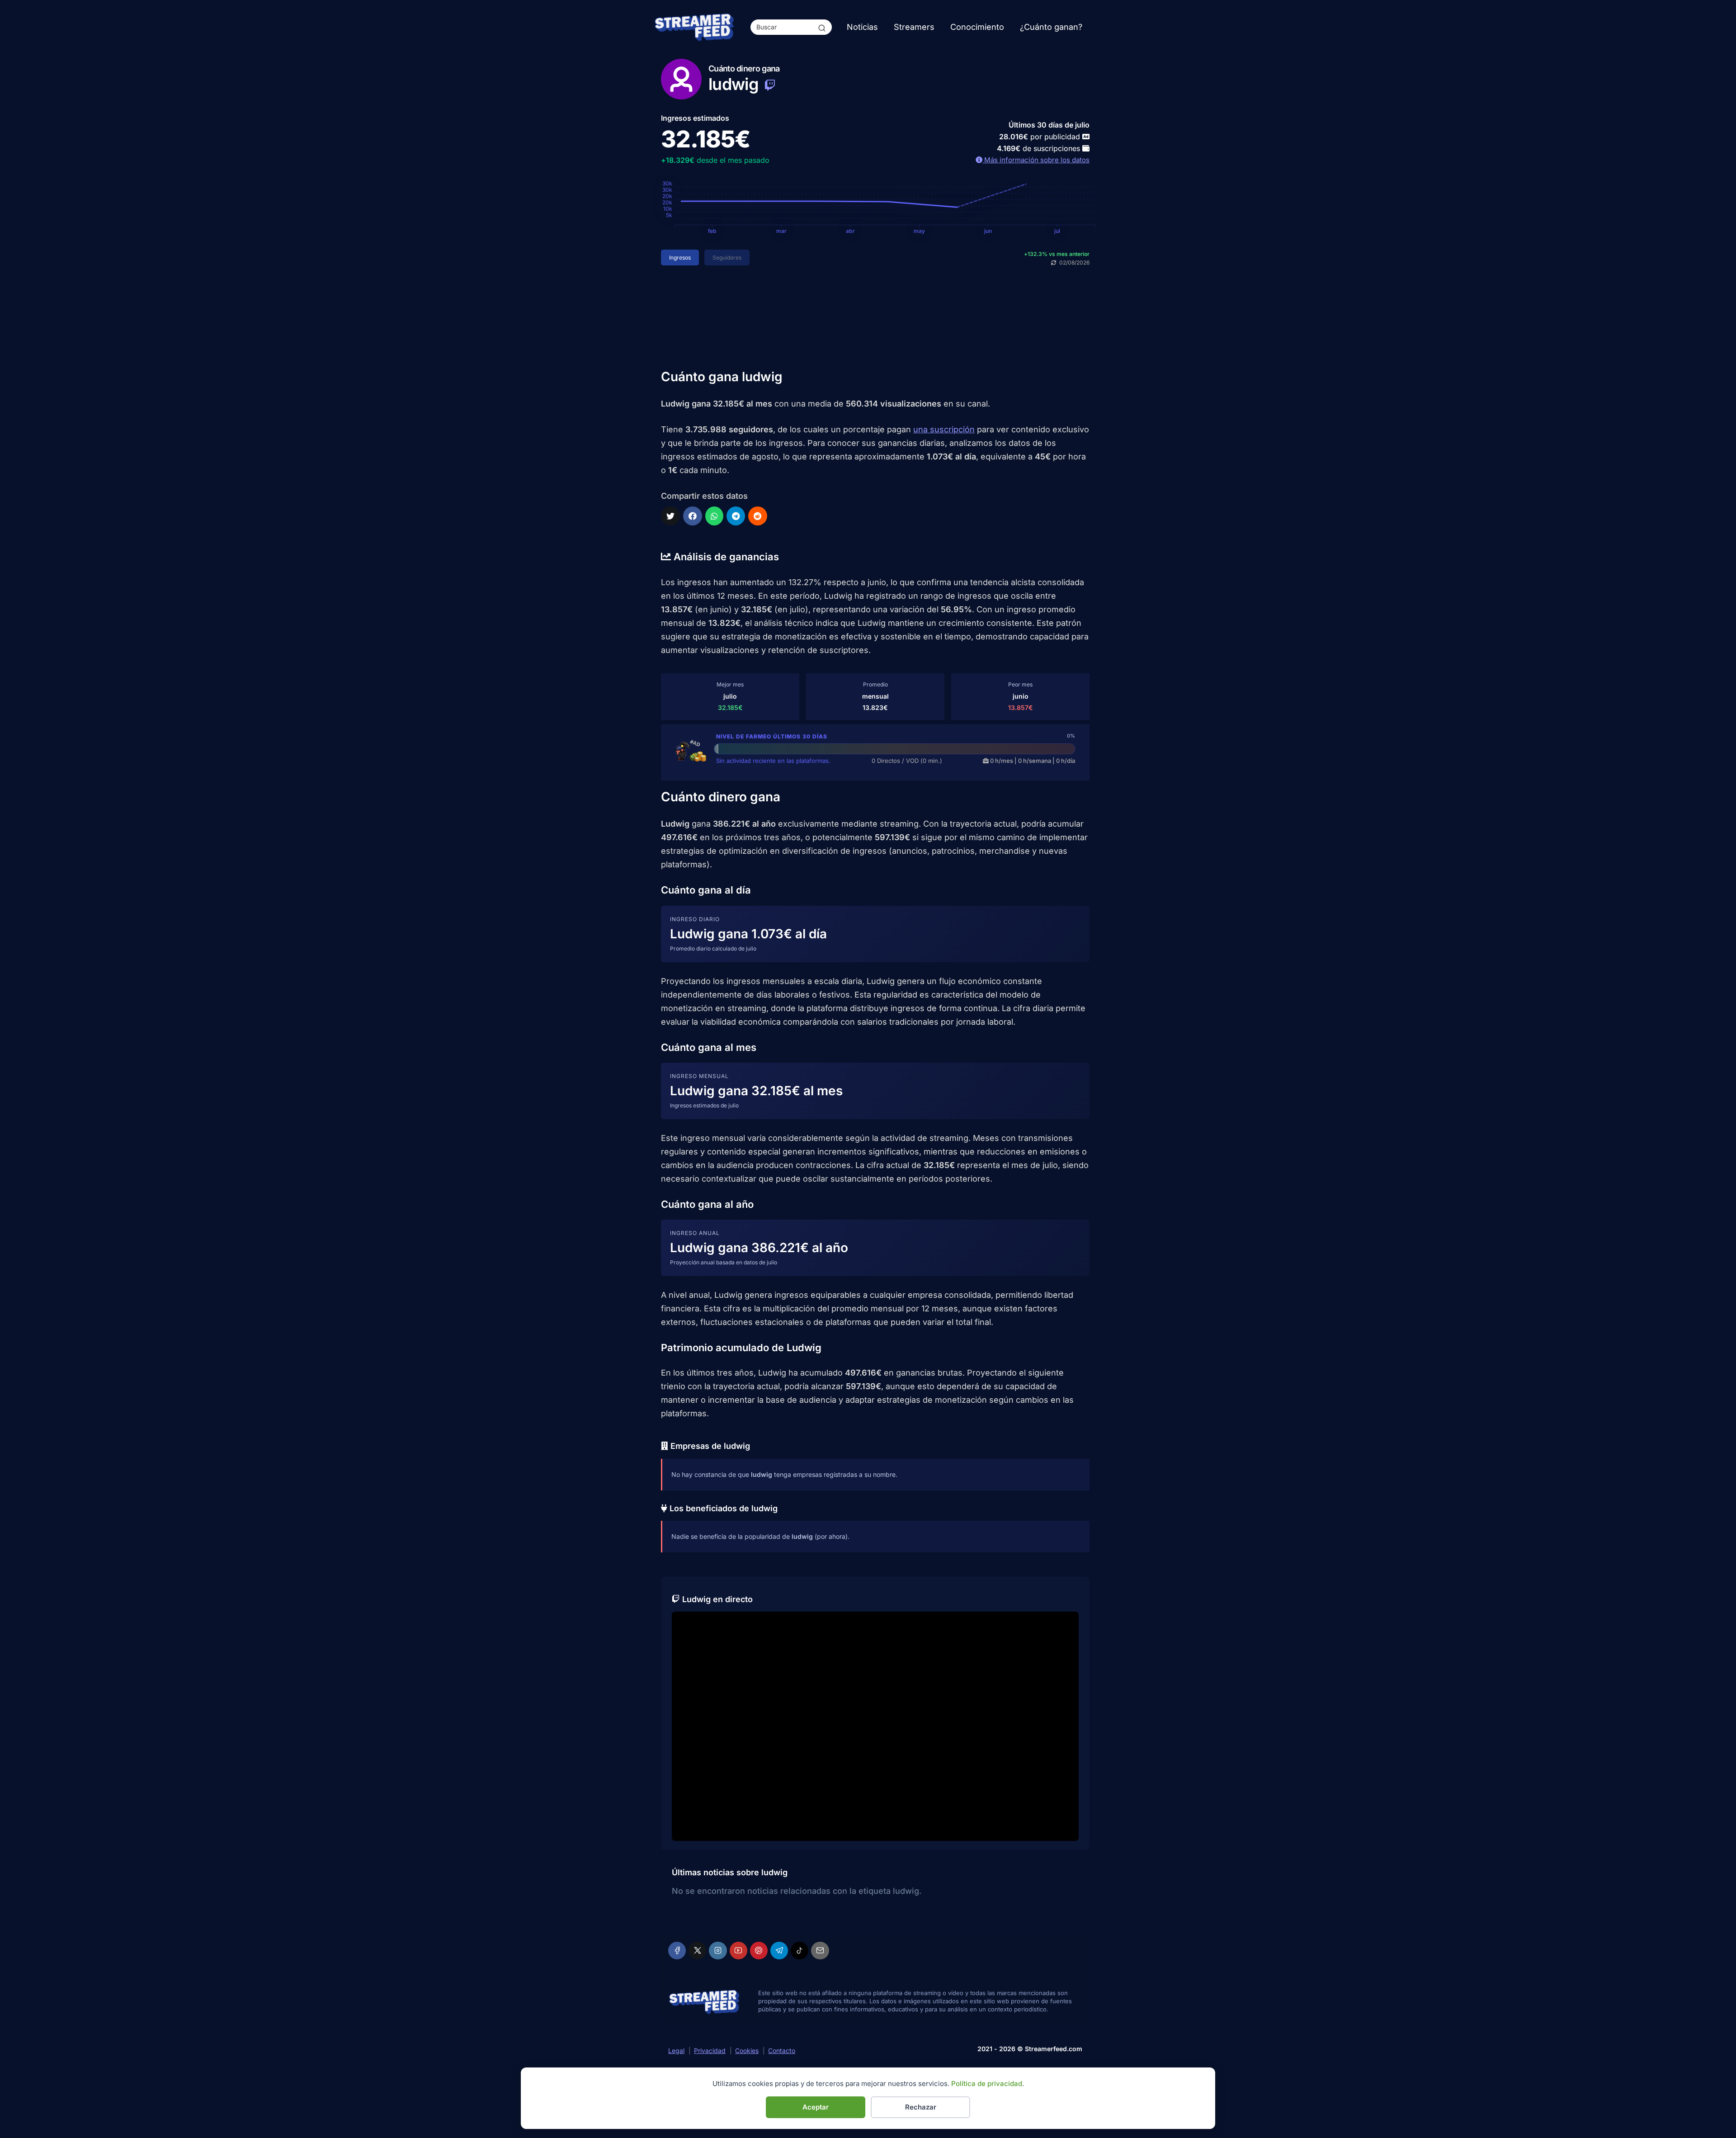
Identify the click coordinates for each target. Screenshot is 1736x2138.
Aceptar (816, 2107)
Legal (676, 2050)
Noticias (862, 27)
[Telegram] (779, 1951)
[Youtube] (738, 1951)
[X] (697, 1951)
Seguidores (727, 258)
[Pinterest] (759, 1951)
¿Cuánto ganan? (1051, 27)
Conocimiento (977, 27)
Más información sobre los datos (1036, 160)
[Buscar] (822, 27)
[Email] (820, 1951)
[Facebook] (677, 1951)
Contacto (782, 2050)
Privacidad (710, 2050)
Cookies (747, 2050)
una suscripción (944, 429)
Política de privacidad (987, 2084)
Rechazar (921, 2107)
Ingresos (680, 258)
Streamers (914, 27)
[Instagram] (718, 1951)
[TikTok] (800, 1951)
